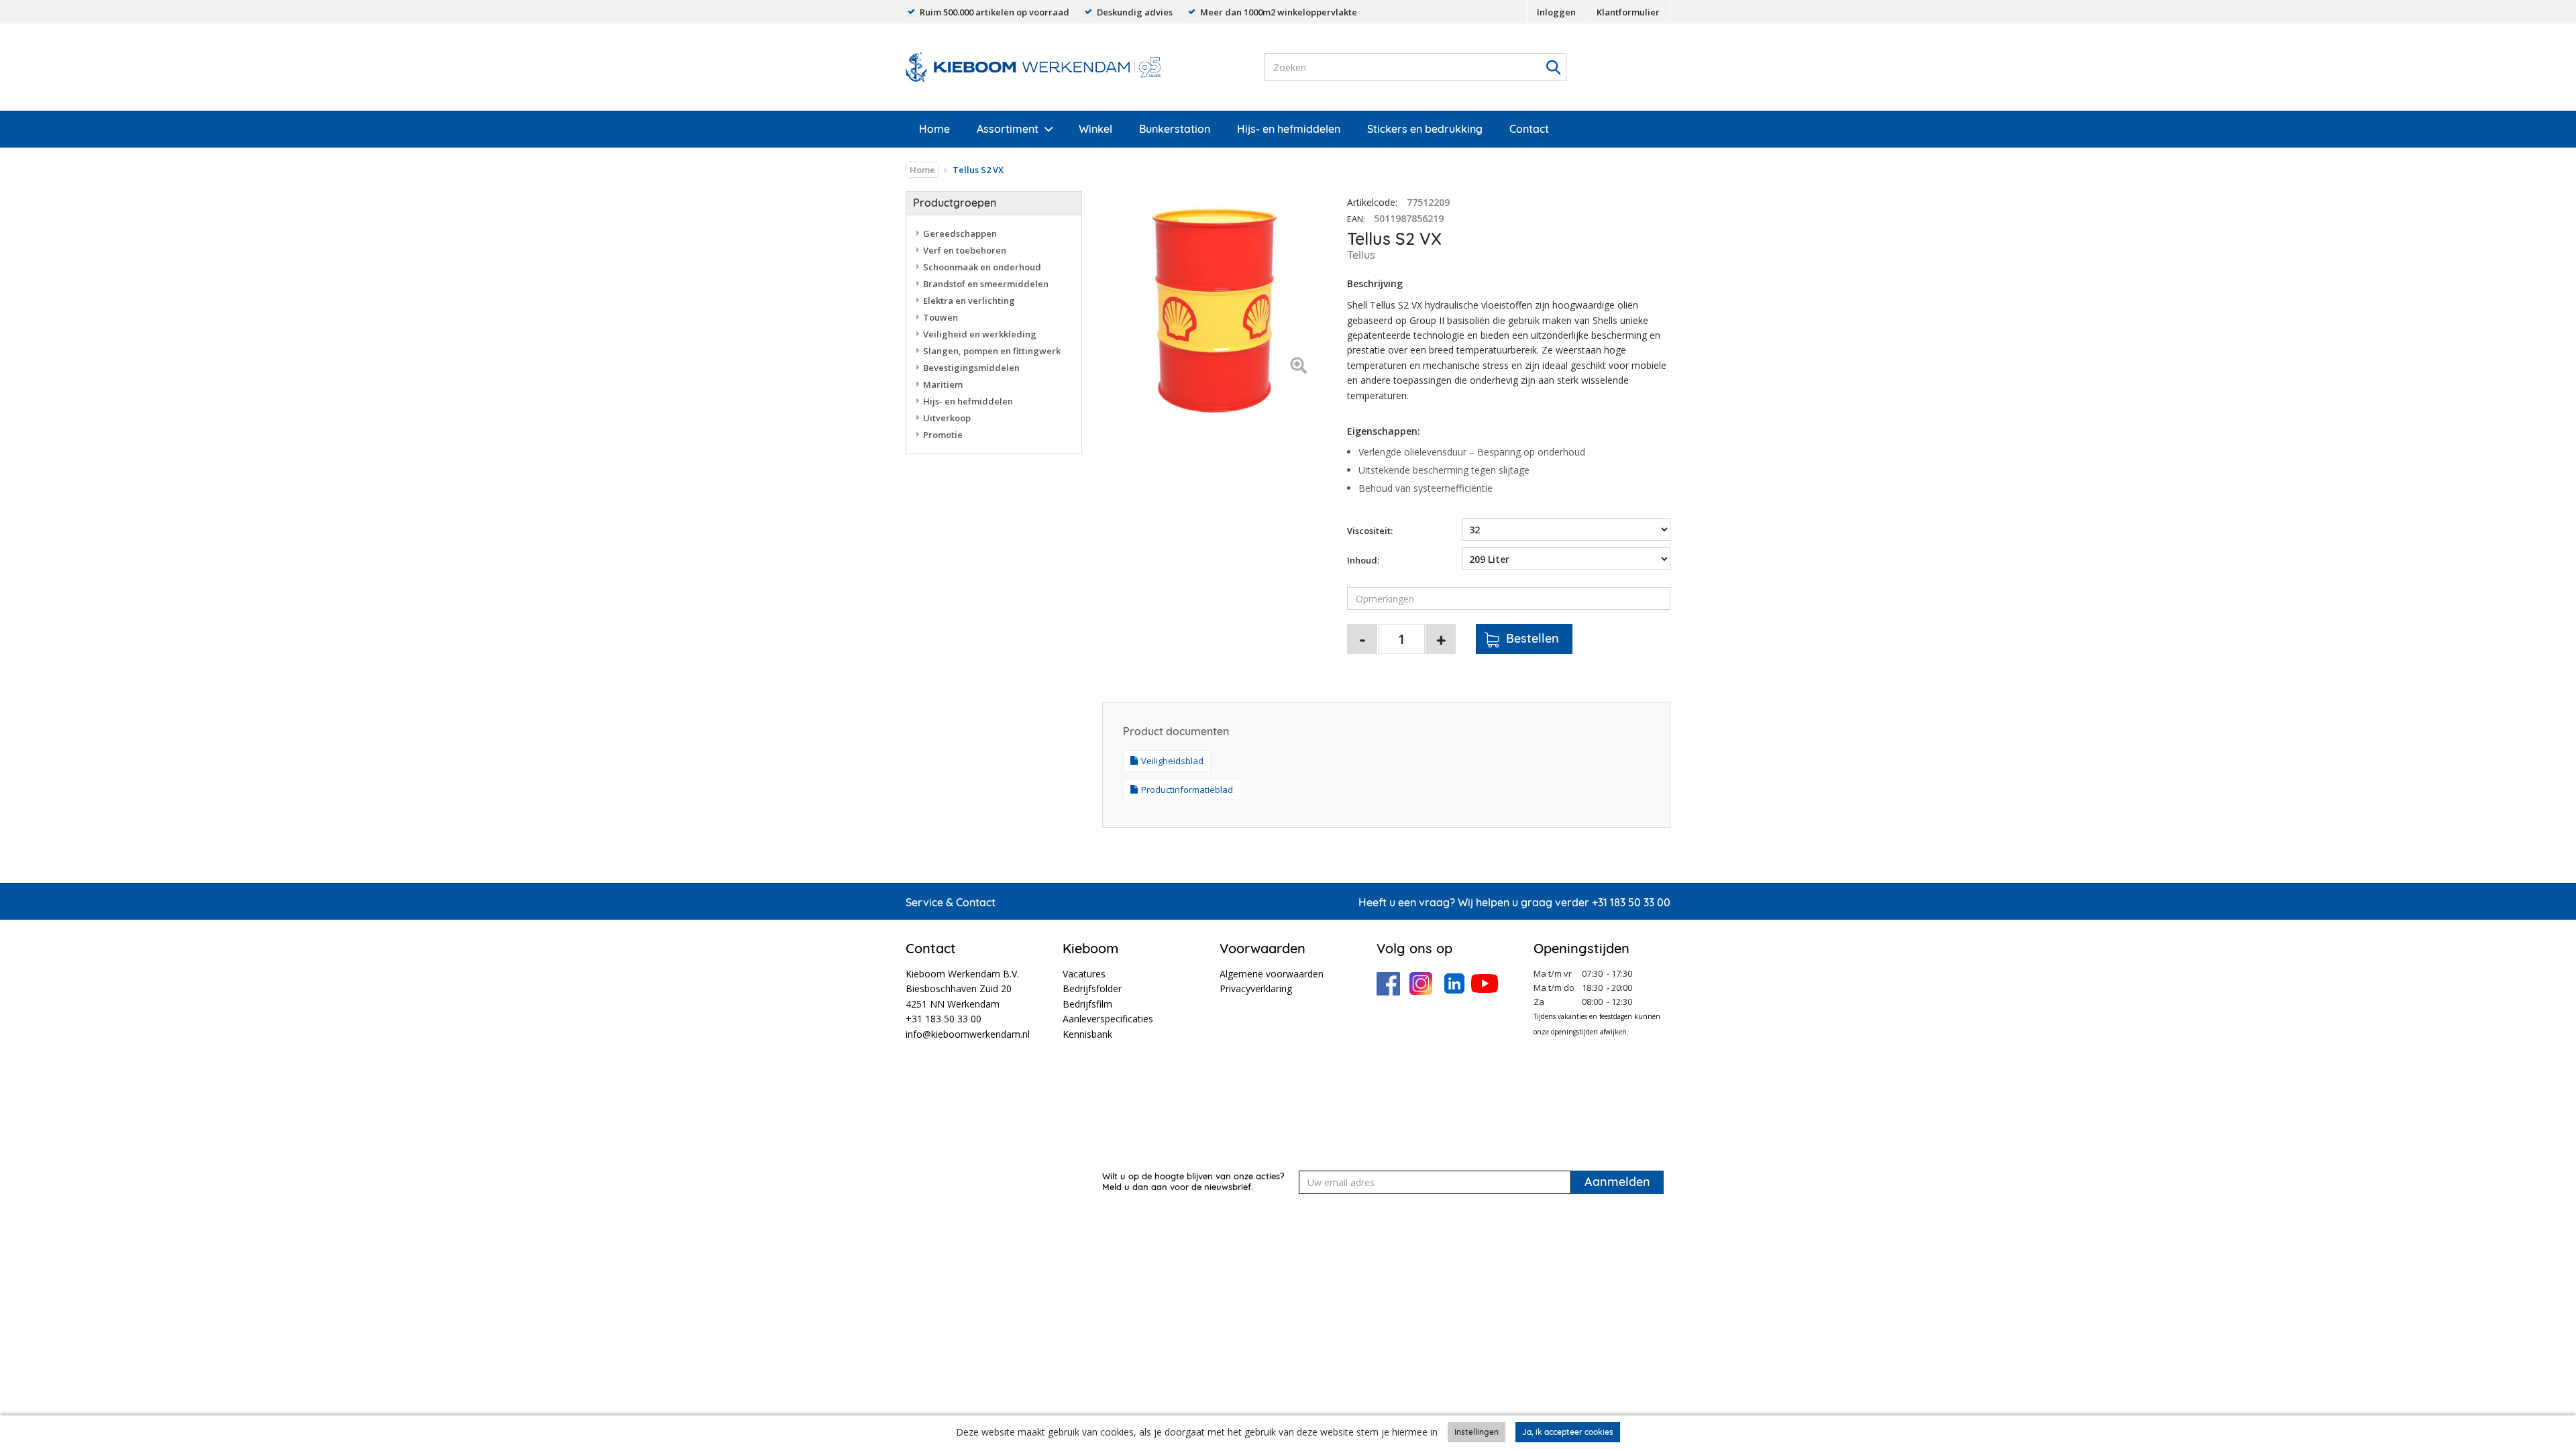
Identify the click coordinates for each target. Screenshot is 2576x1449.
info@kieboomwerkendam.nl (968, 1034)
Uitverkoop (947, 418)
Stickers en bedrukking (1425, 129)
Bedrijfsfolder (1092, 988)
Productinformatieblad (1187, 790)
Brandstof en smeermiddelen (986, 284)
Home (934, 129)
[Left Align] (1298, 367)
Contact (1529, 129)
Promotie (943, 435)
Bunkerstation (1175, 129)
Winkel (1095, 129)
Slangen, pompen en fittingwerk (992, 351)
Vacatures (1084, 974)
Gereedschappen (960, 233)
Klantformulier (1628, 12)
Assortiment (1008, 129)
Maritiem (943, 384)
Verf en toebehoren (965, 250)
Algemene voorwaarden (1272, 974)
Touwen (941, 317)
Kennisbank (1087, 1034)
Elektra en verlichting (969, 301)
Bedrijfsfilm (1087, 1004)
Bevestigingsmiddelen (971, 368)
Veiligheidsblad (1172, 761)
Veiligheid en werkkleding (980, 334)
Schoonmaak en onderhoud (982, 267)
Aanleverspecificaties (1108, 1019)
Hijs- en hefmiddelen (1289, 129)
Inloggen (1556, 12)
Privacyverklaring (1256, 988)
